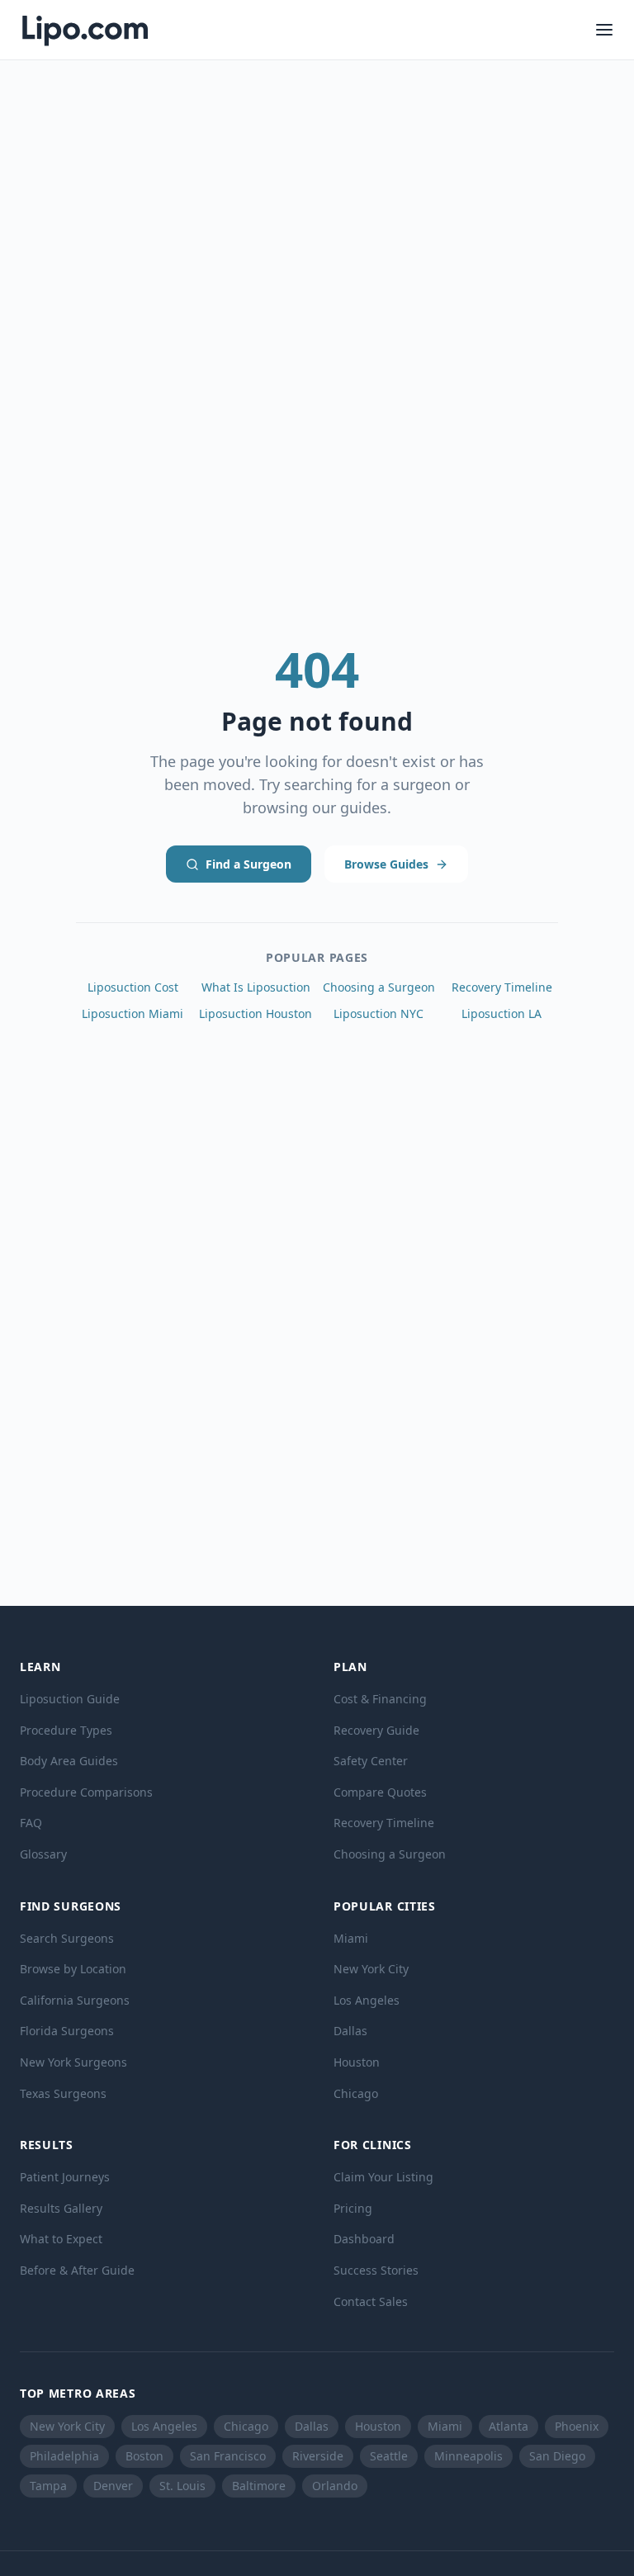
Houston (357, 2062)
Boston (144, 2456)
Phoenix (577, 2426)
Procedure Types (66, 1730)
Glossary (43, 1854)
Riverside (318, 2456)
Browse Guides (386, 864)
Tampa (48, 2486)
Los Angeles (367, 2000)
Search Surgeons (67, 1938)
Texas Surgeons (63, 2093)
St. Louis (182, 2486)
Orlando (335, 2486)
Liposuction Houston (255, 1013)
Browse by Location (73, 1969)
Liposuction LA (502, 1013)
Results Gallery (61, 2208)
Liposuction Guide (70, 1699)
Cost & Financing (380, 1699)
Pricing (353, 2208)
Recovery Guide (376, 1730)
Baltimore (259, 2486)
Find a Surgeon (248, 864)
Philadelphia (64, 2456)
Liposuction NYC (379, 1013)
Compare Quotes (380, 1792)
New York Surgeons (73, 2062)
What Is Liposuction (256, 987)
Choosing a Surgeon (379, 987)
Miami (351, 1938)
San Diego (557, 2456)
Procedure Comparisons (86, 1792)
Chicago (356, 2093)
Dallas (350, 2031)
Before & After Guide (77, 2270)
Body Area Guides (69, 1761)
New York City (371, 1969)
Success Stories (376, 2270)
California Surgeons (75, 2000)
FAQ (31, 1823)
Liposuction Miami (132, 1013)
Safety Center (371, 1761)
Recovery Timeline (502, 987)
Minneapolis (468, 2456)
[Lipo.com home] (84, 30)
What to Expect (61, 2239)
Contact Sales (371, 2301)
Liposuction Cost (133, 987)
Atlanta (509, 2426)
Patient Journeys (65, 2177)
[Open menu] (604, 30)
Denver (113, 2486)
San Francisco (228, 2456)
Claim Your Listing (383, 2177)
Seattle (389, 2456)
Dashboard (364, 2239)
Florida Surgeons (67, 2031)
